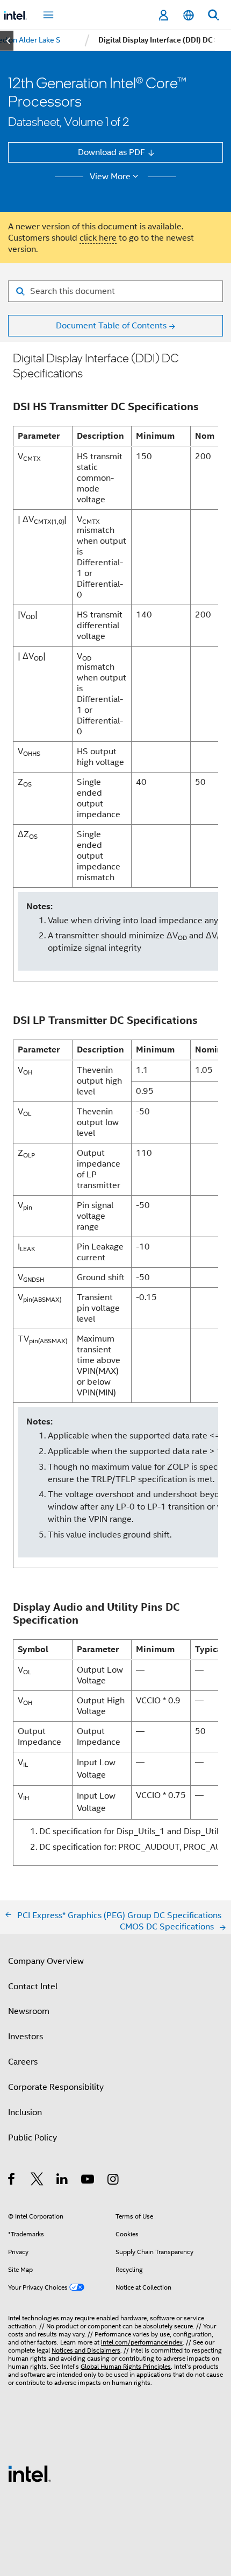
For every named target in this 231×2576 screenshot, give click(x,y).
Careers (23, 2062)
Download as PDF (111, 152)
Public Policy (33, 2138)
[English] (188, 15)
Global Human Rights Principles (126, 2367)
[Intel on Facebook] (12, 2181)
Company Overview (46, 1961)
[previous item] (7, 41)
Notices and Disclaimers (86, 2350)
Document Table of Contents (111, 325)
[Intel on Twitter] (37, 2181)
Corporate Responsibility (56, 2087)
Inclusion (25, 2112)
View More (110, 177)
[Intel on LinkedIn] (63, 2181)
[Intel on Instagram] (114, 2181)
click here (98, 238)
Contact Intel (33, 1986)
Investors (26, 2036)
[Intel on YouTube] (88, 2181)
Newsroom (29, 2011)
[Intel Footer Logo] (30, 2473)
